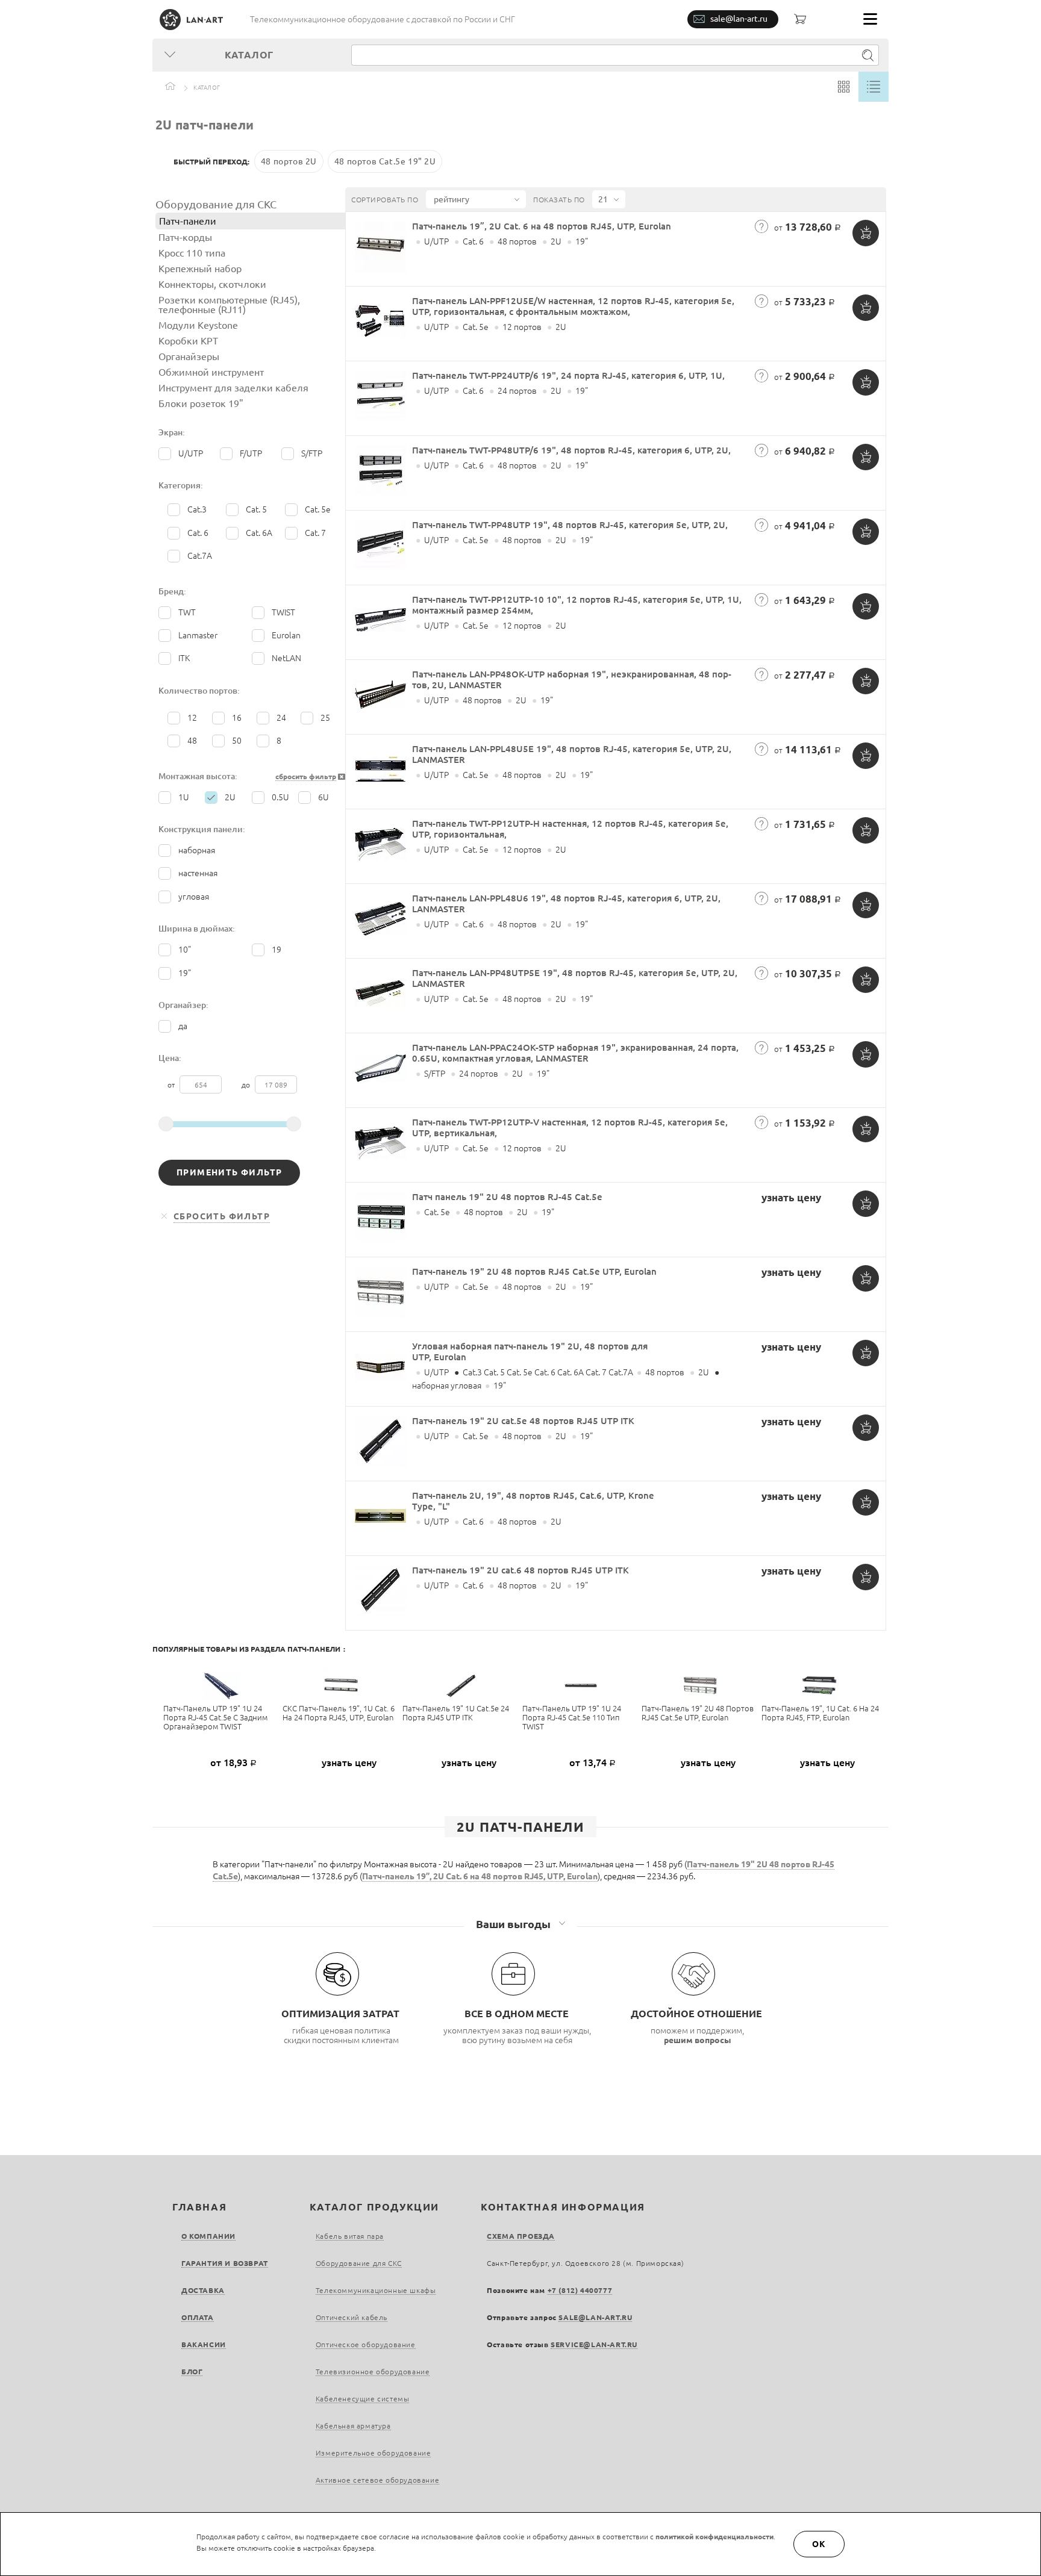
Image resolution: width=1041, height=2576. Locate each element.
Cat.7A (200, 556)
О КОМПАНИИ (208, 2236)
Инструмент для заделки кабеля (233, 388)
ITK (184, 658)
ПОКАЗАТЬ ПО (559, 200)
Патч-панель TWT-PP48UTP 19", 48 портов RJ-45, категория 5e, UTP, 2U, (570, 525)
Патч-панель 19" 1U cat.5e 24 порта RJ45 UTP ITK (456, 1713)
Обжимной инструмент (211, 372)
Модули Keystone (198, 325)
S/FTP (312, 453)
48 (192, 741)
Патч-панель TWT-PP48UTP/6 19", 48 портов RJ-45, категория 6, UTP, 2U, (571, 450)
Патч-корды (185, 237)
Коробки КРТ (188, 341)
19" (185, 973)
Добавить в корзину (866, 233)
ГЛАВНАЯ (199, 2207)
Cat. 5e (318, 509)
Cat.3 (197, 509)
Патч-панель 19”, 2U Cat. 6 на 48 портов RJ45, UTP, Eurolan (542, 226)
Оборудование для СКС (216, 204)
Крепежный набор (200, 269)
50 (237, 741)
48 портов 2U (289, 161)
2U (230, 797)
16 (237, 718)
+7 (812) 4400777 (580, 2290)
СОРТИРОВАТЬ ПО (385, 200)
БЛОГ (192, 2372)
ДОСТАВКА (203, 2290)
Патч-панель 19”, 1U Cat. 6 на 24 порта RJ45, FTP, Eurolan (820, 1713)
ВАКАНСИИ (204, 2344)
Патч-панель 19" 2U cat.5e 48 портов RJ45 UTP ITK (523, 1421)
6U (324, 797)
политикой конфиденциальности (714, 2537)
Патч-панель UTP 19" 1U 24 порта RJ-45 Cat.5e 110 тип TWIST (572, 1717)
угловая (194, 897)
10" (185, 950)
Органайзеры (189, 356)
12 (192, 718)
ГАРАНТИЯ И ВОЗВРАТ (225, 2263)
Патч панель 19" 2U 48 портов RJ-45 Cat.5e (507, 1197)
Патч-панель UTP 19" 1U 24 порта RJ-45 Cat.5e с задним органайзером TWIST (215, 1717)
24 (281, 718)
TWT (187, 612)
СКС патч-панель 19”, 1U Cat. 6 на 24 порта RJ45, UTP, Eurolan (339, 1713)
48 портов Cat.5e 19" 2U (385, 161)
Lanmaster (198, 635)
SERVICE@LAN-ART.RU (594, 2344)
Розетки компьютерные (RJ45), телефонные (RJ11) (229, 305)
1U (184, 797)
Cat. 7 (315, 533)
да (183, 1026)
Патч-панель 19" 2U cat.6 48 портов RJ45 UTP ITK (520, 1570)
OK (819, 2544)
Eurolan (286, 635)
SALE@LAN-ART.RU (595, 2317)
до (247, 1085)
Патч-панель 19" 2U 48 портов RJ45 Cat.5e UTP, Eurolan (534, 1271)
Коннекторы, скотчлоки (212, 284)
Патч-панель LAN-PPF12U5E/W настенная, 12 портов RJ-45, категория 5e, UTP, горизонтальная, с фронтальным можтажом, (573, 306)
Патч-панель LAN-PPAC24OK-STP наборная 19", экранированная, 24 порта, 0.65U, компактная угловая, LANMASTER (575, 1053)
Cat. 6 (198, 533)
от (172, 1085)
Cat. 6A (259, 533)
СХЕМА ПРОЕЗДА (521, 2236)
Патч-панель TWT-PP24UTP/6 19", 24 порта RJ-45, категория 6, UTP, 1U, (568, 375)
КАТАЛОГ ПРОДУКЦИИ (374, 2207)
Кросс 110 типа (192, 253)
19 (277, 950)
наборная (197, 850)
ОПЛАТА (198, 2317)
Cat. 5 (256, 509)
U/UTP (191, 453)
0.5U (280, 797)
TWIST (283, 612)
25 (325, 718)
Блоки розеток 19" (201, 403)
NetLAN (286, 658)
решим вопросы (698, 2040)
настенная (198, 873)
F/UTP (251, 453)
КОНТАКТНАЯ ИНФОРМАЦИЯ (563, 2207)
